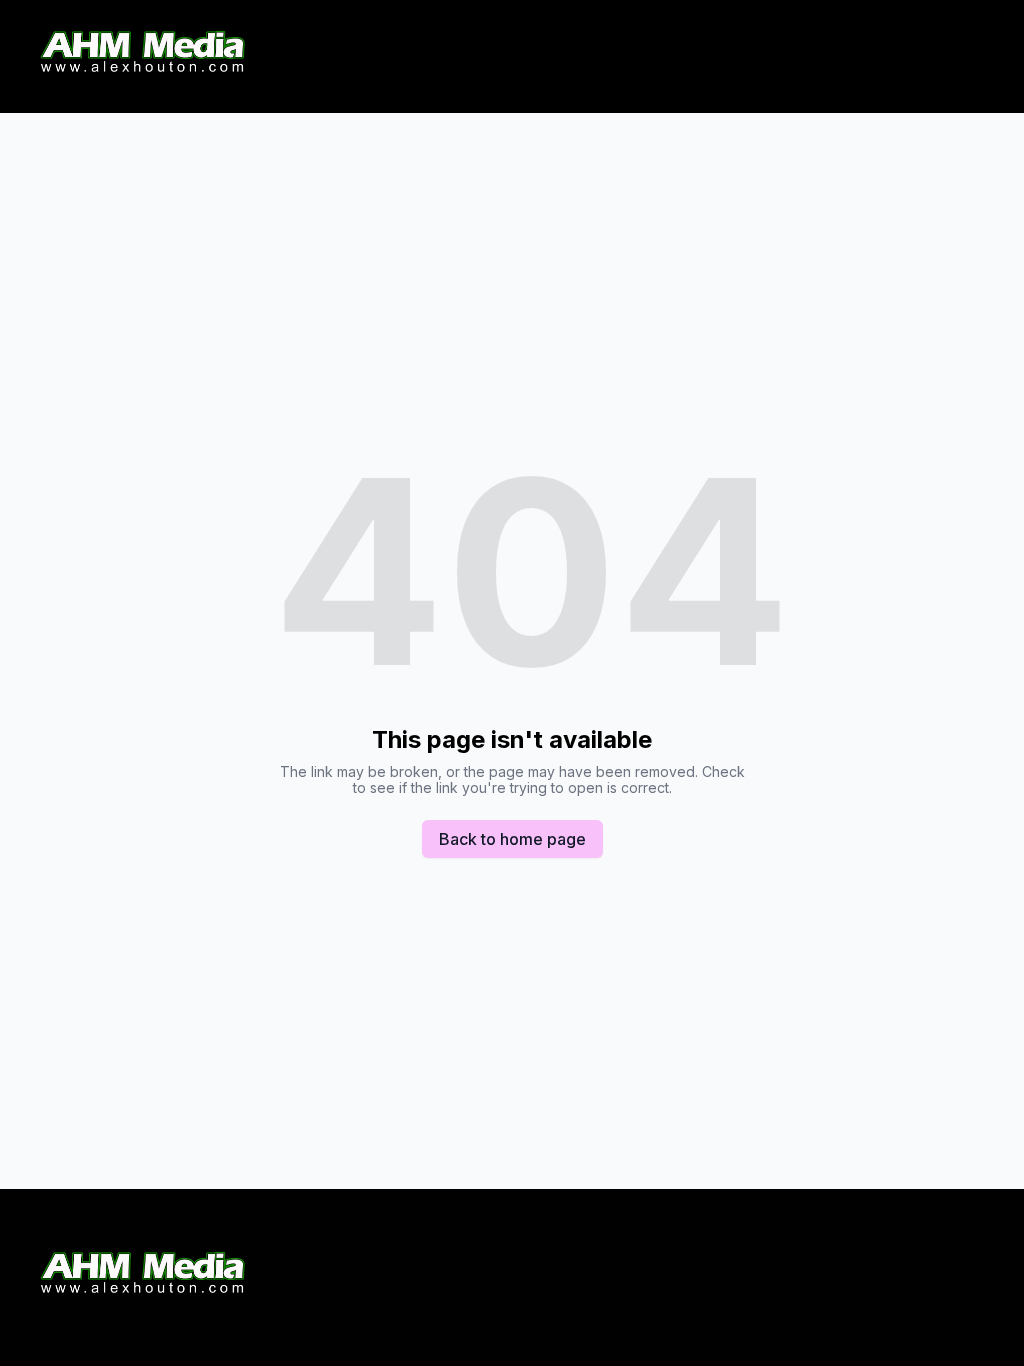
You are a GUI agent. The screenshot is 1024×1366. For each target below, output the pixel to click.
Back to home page (512, 839)
